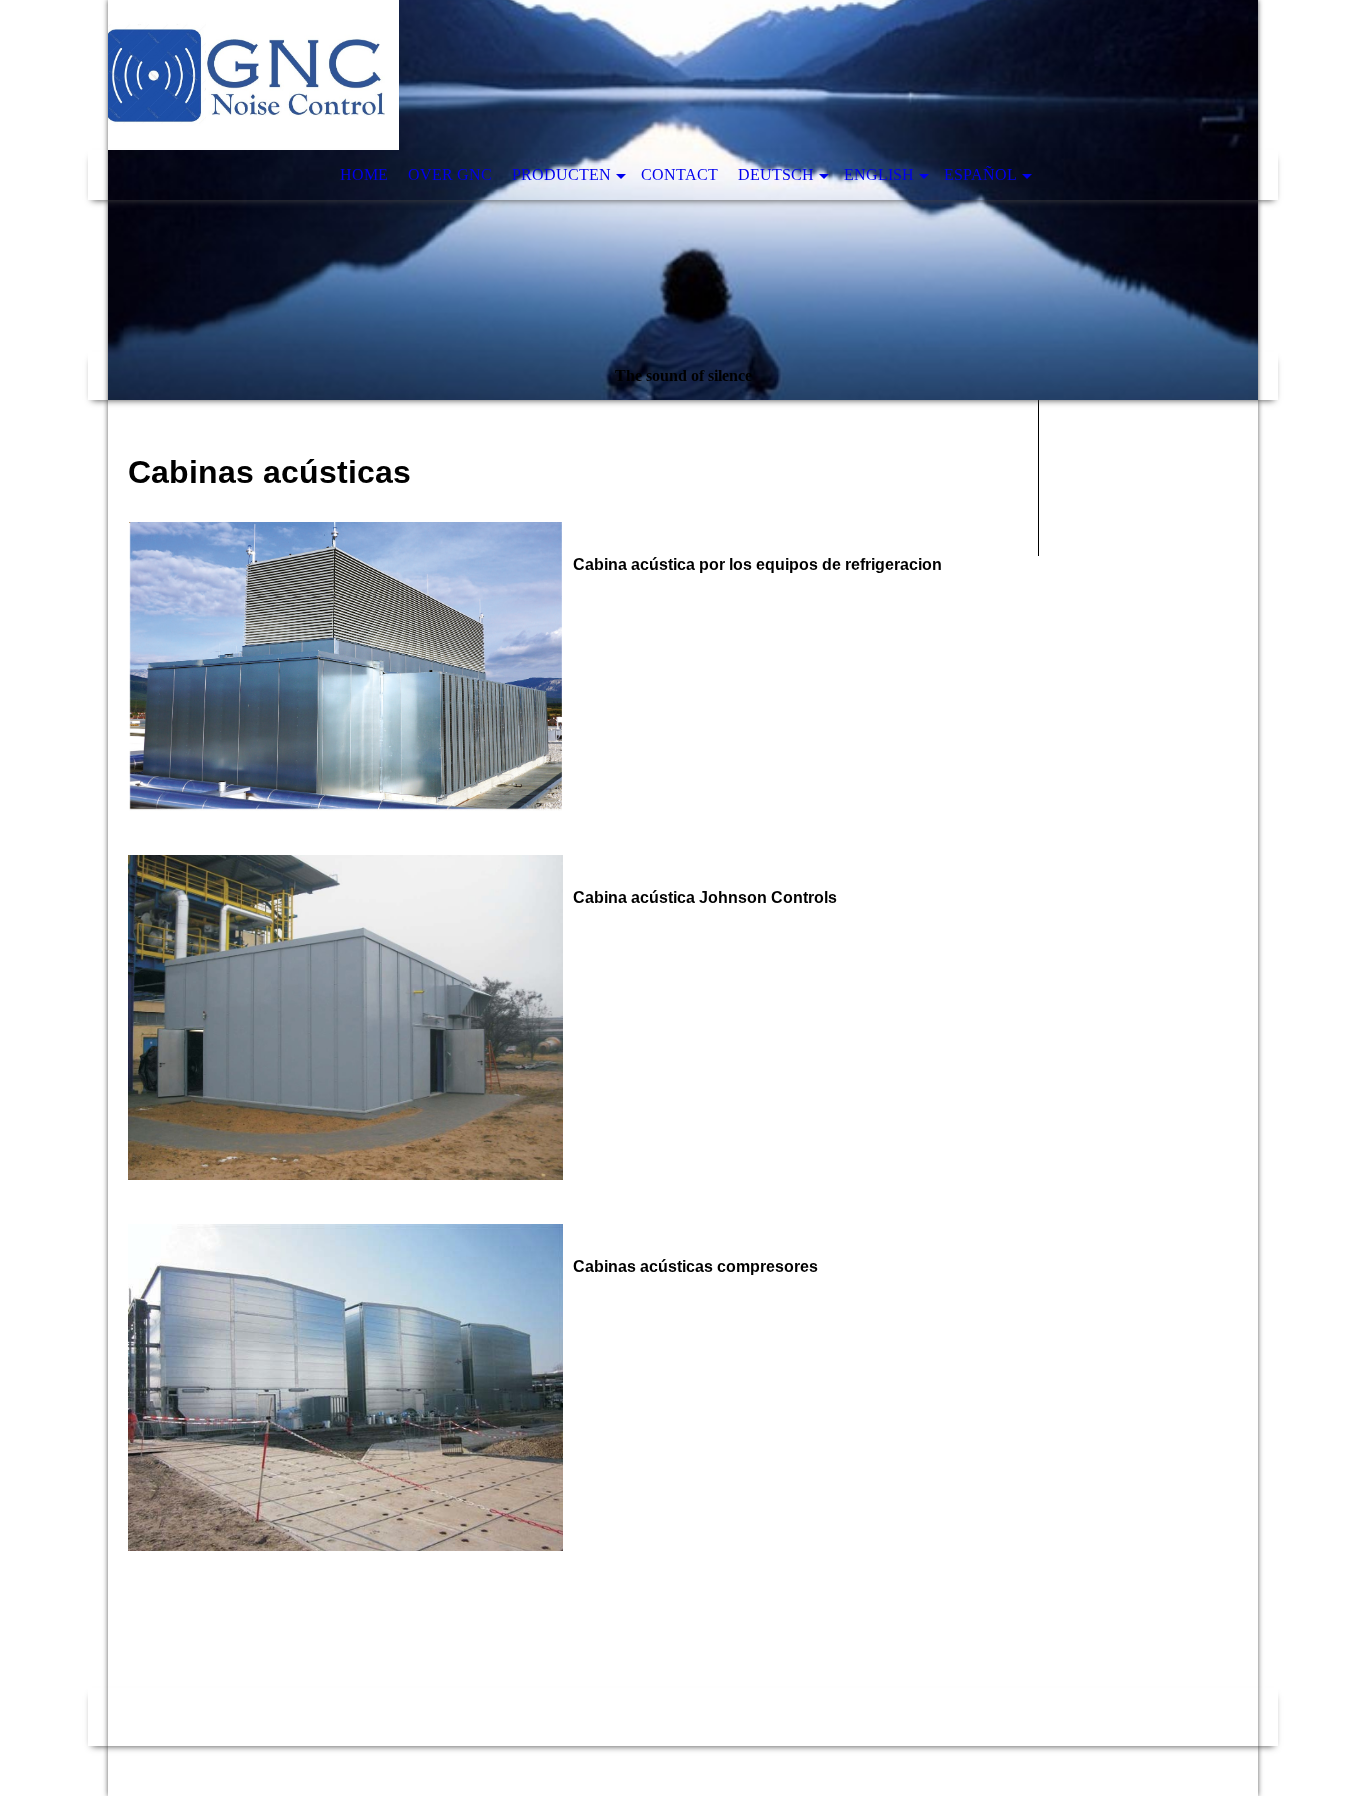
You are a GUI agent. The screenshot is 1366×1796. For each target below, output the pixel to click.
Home (364, 174)
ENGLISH (879, 174)
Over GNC (450, 174)
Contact (679, 174)
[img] (683, 200)
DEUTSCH (776, 174)
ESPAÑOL (980, 174)
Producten (561, 174)
